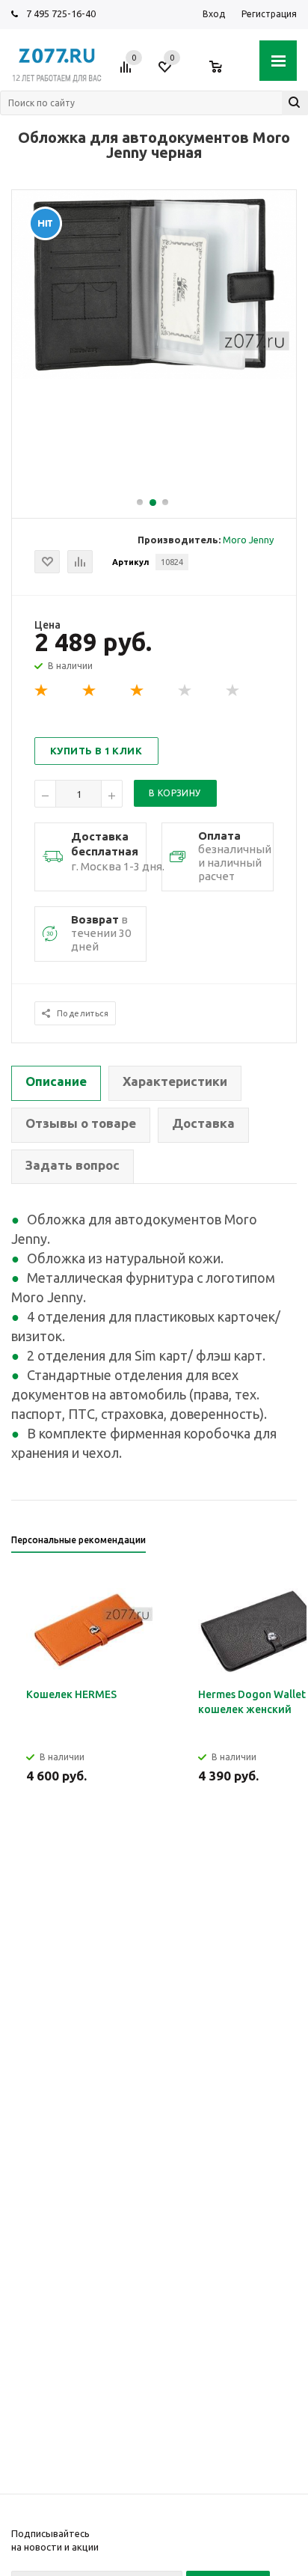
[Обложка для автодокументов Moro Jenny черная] (154, 376)
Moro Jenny (248, 540)
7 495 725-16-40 (61, 13)
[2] (90, 691)
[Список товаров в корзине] (223, 73)
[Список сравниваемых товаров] (128, 73)
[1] (42, 691)
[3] (138, 691)
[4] (185, 691)
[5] (233, 691)
